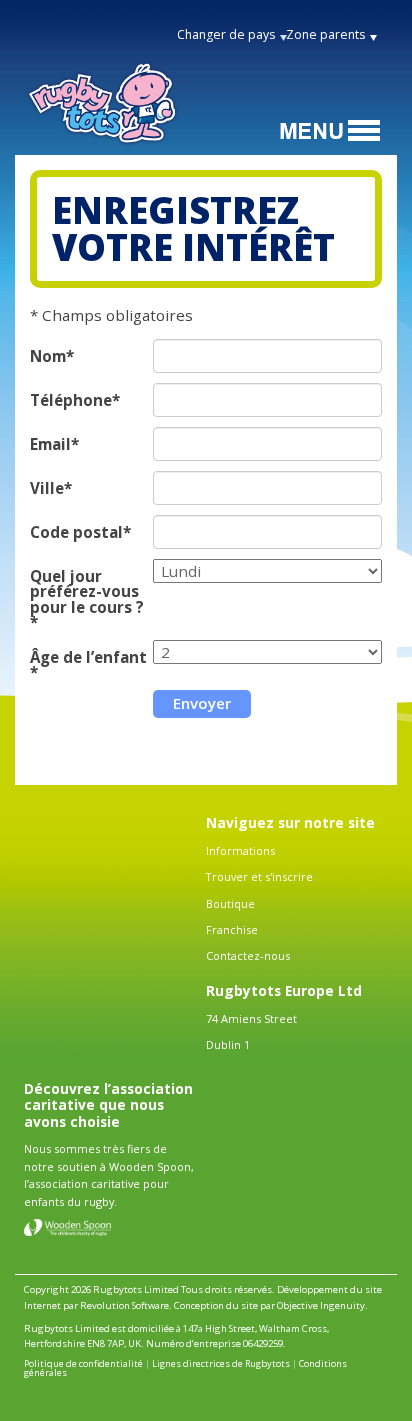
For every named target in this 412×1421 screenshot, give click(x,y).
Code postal (76, 532)
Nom (48, 356)
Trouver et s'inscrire (259, 876)
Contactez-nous (248, 955)
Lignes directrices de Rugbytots (221, 1363)
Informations (240, 850)
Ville (47, 488)
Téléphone (71, 400)
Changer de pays (226, 34)
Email (50, 444)
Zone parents (325, 34)
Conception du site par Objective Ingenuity (269, 1305)
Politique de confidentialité (83, 1363)
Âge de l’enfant (88, 657)
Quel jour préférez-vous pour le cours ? (87, 592)
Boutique (230, 903)
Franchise (232, 929)
